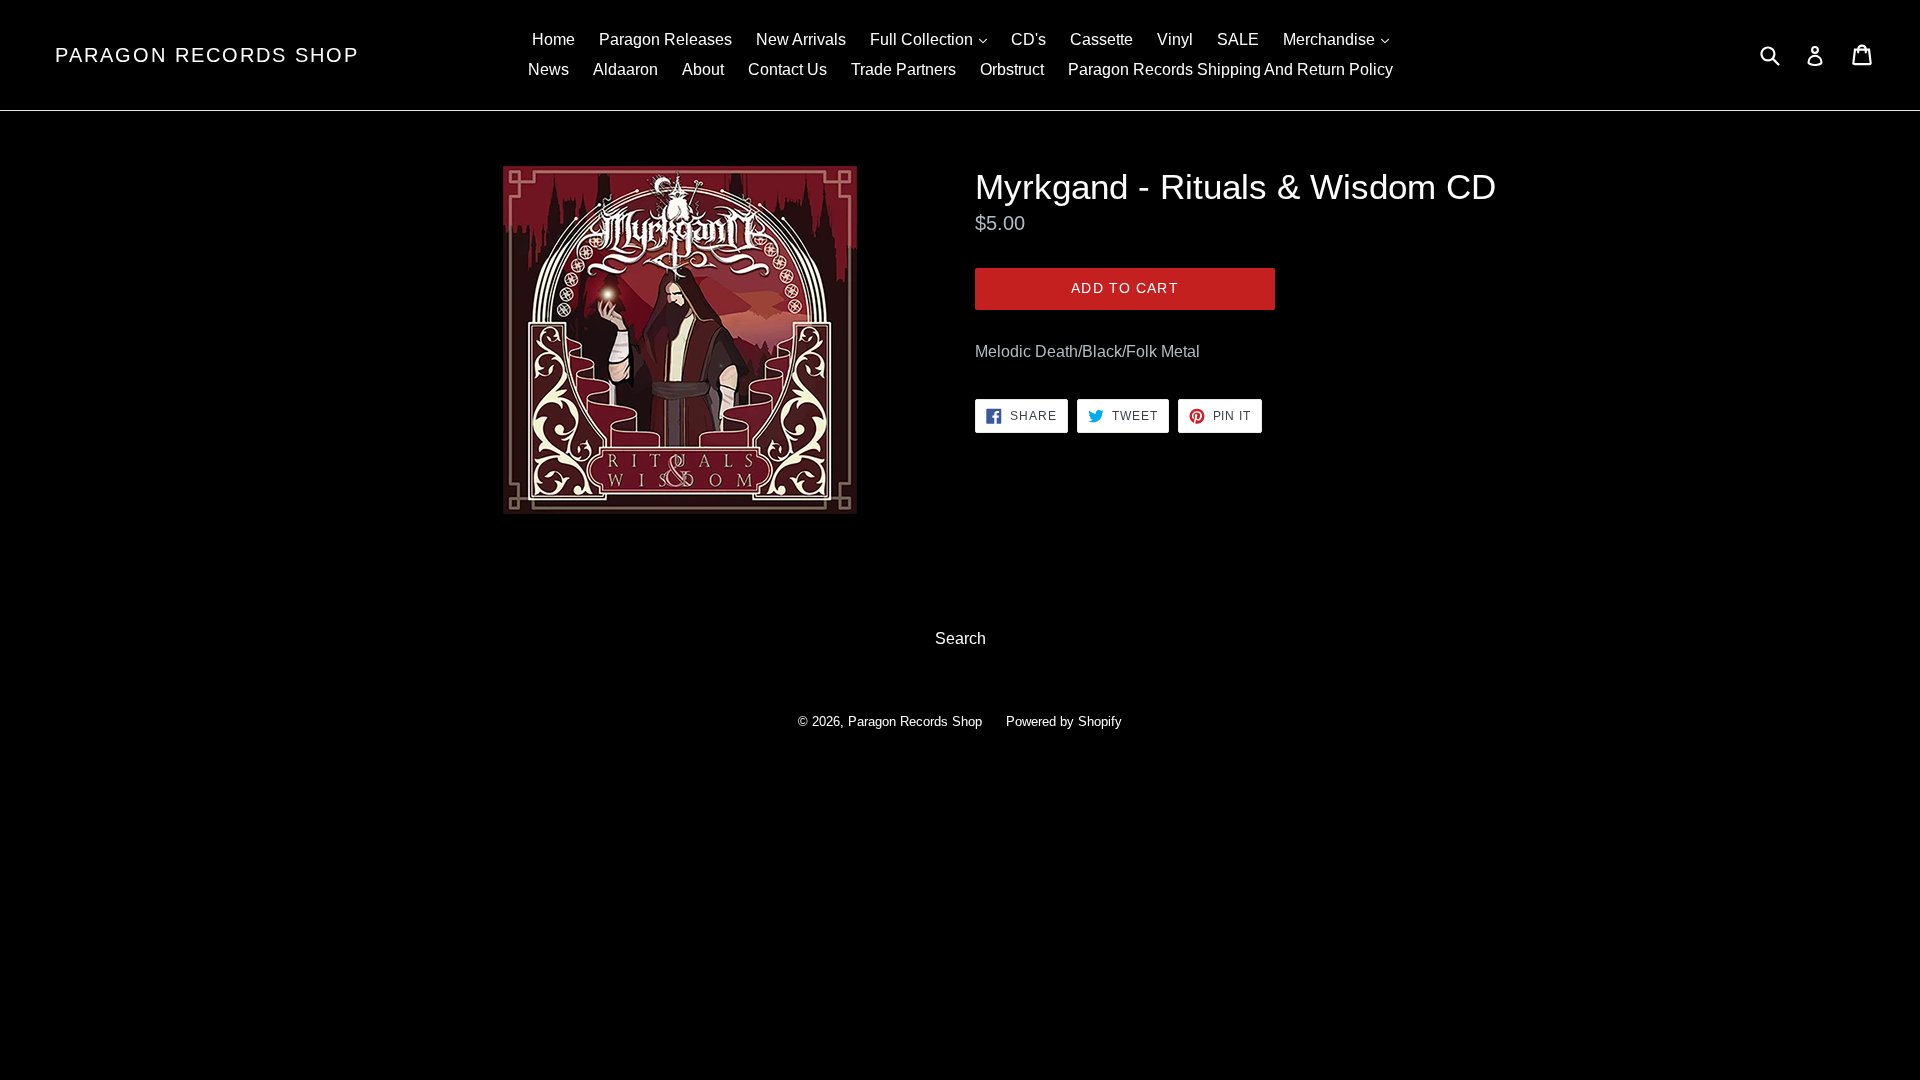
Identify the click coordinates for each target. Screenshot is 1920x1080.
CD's (1028, 39)
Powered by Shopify (1064, 721)
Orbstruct (1012, 69)
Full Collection (933, 39)
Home (553, 39)
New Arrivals (801, 39)
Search (960, 638)
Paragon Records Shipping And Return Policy (1230, 69)
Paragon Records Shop (207, 55)
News (548, 69)
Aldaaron (625, 69)
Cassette (1101, 39)
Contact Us (787, 69)
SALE (1238, 39)
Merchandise (1341, 39)
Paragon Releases (665, 39)
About (703, 69)
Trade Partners (903, 69)
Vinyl (1175, 39)
